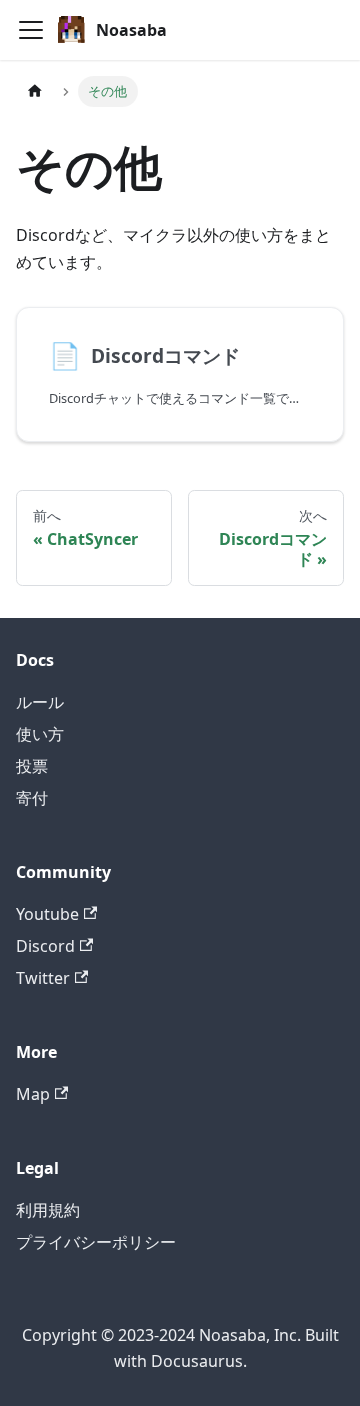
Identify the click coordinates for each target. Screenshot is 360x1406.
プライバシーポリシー (96, 1242)
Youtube (47, 914)
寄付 (32, 798)
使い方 (40, 734)
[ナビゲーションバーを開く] (31, 30)
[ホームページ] (35, 91)
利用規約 (48, 1210)
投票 (32, 766)
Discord (45, 946)
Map (33, 1094)
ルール (40, 702)
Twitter (43, 978)
